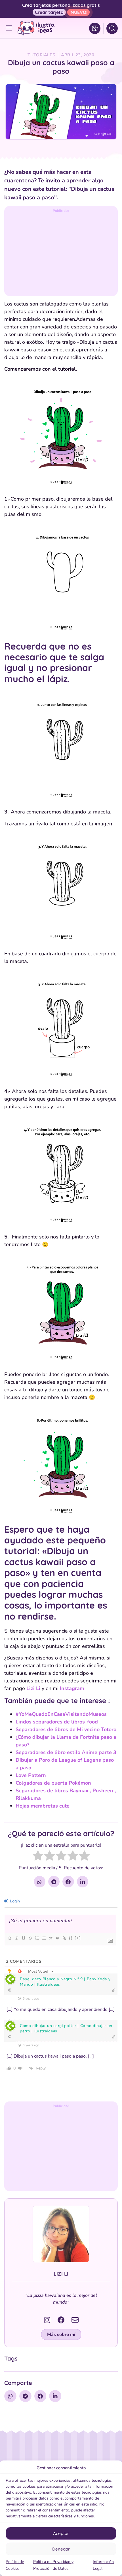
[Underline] (23, 1938)
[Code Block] (57, 1938)
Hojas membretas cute (43, 1806)
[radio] (38, 1857)
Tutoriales (41, 55)
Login (14, 1901)
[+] (78, 1938)
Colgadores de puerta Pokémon (53, 1783)
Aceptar (61, 2533)
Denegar (61, 2549)
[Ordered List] (37, 1938)
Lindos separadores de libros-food (57, 1722)
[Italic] (16, 1938)
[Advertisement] (61, 253)
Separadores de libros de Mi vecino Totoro (66, 1729)
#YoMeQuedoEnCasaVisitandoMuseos (61, 1714)
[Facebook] (61, 2320)
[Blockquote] (51, 1938)
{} (71, 1938)
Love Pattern (31, 1775)
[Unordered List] (44, 1938)
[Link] (64, 1938)
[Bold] (10, 1938)
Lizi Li (33, 1688)
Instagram (72, 1688)
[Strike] (30, 1938)
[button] (61, 2334)
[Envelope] (75, 2320)
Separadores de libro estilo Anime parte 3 (66, 1752)
